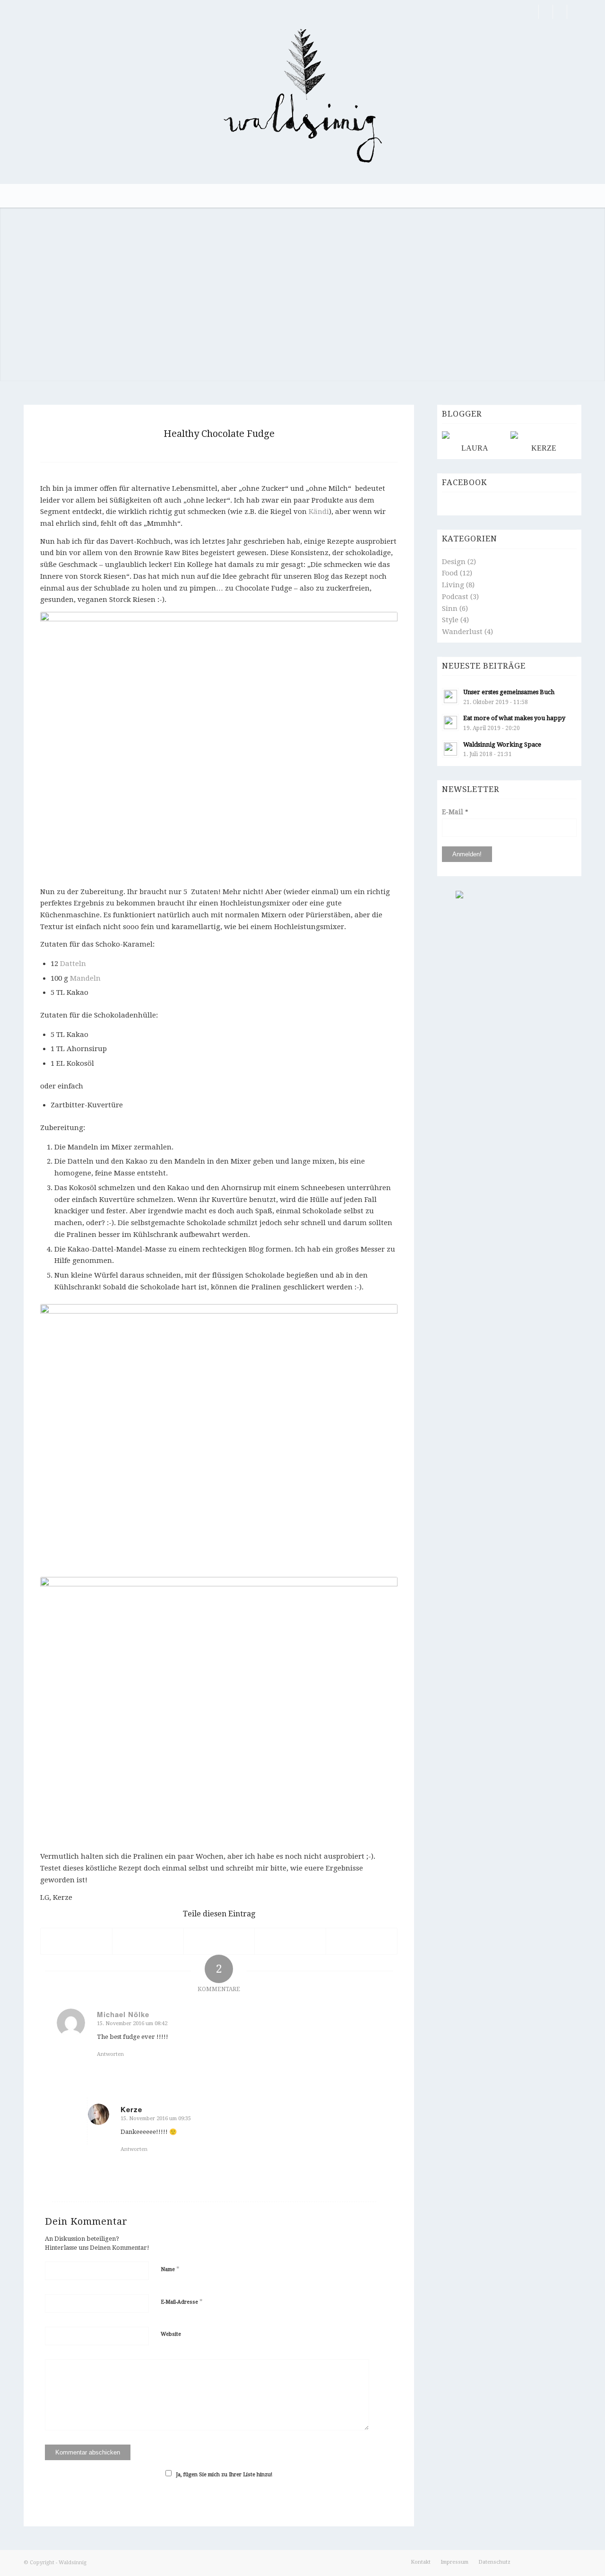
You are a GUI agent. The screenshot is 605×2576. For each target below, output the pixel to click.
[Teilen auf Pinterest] (290, 1941)
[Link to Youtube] (574, 12)
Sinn (450, 609)
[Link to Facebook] (532, 12)
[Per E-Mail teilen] (362, 1941)
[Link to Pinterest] (546, 12)
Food (450, 573)
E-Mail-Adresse (182, 2302)
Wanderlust (462, 632)
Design (454, 562)
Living (453, 585)
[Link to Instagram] (560, 12)
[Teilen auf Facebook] (76, 1941)
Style (450, 620)
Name (170, 2269)
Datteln (73, 964)
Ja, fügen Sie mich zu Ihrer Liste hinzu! (224, 2475)
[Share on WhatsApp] (219, 1941)
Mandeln (85, 978)
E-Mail (455, 812)
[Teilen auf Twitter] (148, 1941)
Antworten (110, 2054)
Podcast (455, 597)
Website (171, 2334)
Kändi (319, 512)
